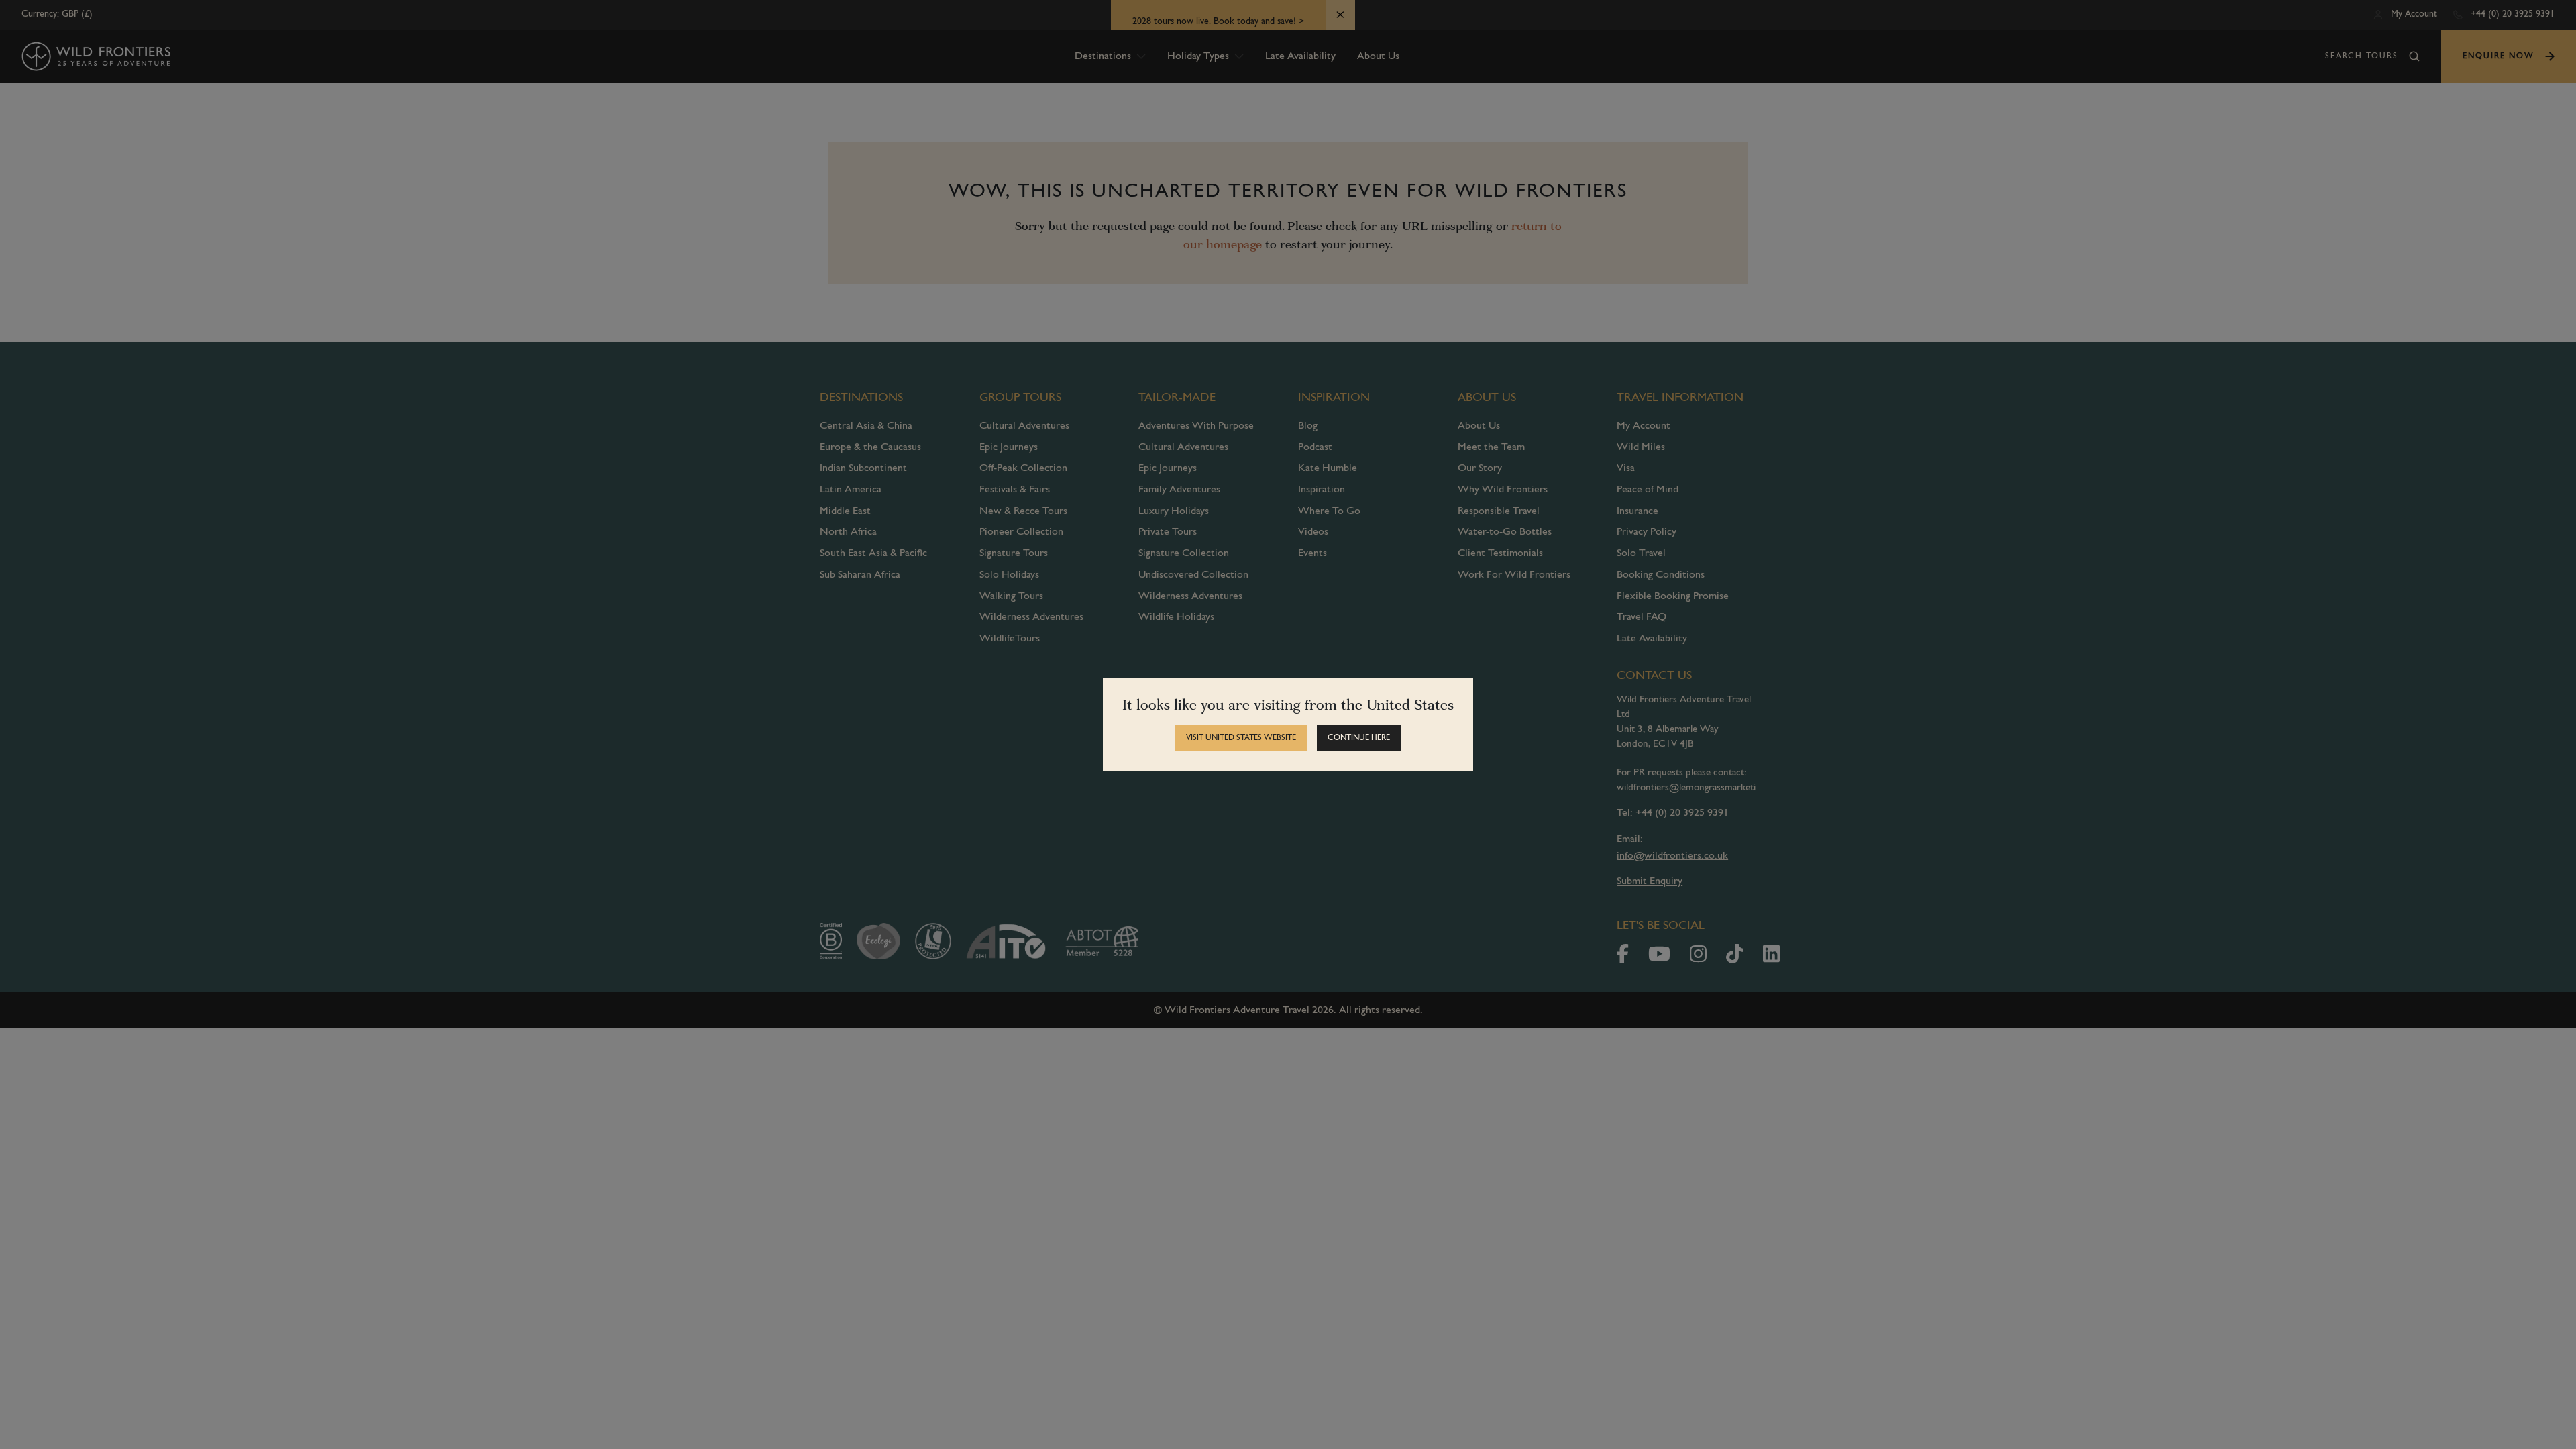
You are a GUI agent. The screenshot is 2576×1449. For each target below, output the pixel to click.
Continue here (1359, 738)
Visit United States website (1241, 738)
